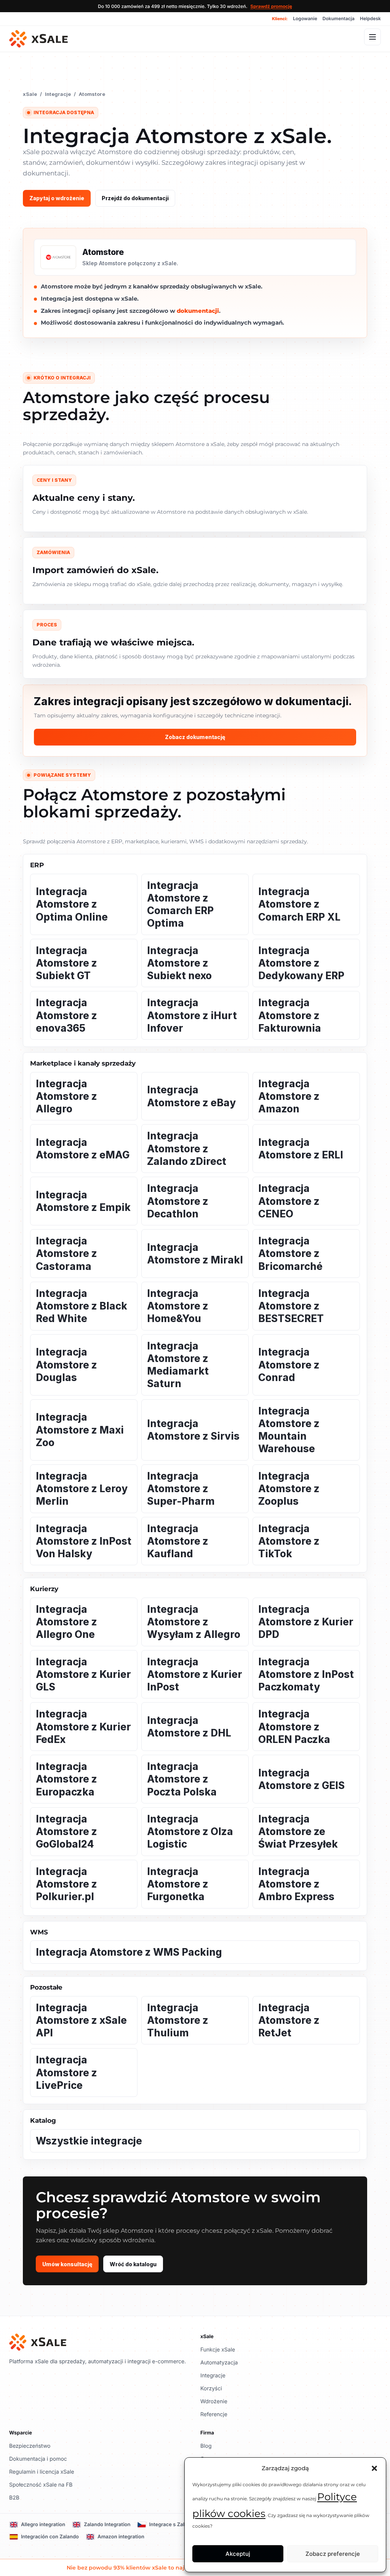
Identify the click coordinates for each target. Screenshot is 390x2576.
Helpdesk (370, 18)
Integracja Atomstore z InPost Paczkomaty (306, 1674)
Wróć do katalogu (133, 2264)
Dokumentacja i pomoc (38, 2459)
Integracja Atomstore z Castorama (66, 1254)
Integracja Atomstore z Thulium (178, 2020)
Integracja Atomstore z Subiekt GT (66, 963)
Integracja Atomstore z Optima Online (72, 904)
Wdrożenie (214, 2402)
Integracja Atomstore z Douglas (66, 1365)
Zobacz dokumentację (195, 737)
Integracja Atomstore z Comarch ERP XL (299, 904)
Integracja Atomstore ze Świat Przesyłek (298, 1832)
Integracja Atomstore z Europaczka (66, 1779)
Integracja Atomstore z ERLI (301, 1149)
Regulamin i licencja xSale (42, 2472)
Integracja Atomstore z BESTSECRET (291, 1306)
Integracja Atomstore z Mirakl (195, 1254)
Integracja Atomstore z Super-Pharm (181, 1489)
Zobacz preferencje (333, 2554)
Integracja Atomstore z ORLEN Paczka (294, 1727)
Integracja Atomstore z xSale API (81, 2020)
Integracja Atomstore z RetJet (289, 2020)
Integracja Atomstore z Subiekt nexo (179, 963)
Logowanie (305, 18)
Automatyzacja (219, 2363)
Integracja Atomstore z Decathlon (178, 1201)
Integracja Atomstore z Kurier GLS (83, 1674)
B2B (14, 2498)
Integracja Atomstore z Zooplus (289, 1489)
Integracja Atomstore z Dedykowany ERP (301, 963)
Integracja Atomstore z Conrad (289, 1365)
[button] (374, 2468)
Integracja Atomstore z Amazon (289, 1096)
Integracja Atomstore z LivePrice (66, 2073)
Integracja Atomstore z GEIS (301, 1779)
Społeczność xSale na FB (41, 2485)
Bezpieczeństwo (30, 2446)
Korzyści (211, 2389)
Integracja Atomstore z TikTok (289, 1541)
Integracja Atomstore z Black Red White (82, 1306)
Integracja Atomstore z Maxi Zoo (80, 1430)
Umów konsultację (67, 2264)
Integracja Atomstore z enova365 (66, 1015)
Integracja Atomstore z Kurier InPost (195, 1674)
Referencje (214, 2414)
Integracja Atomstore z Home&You (178, 1306)
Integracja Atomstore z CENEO (289, 1201)
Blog (206, 2446)
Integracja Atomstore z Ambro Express (296, 1884)
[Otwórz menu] (372, 37)
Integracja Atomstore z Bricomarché (290, 1254)
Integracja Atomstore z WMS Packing (129, 1952)
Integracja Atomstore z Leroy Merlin (82, 1489)
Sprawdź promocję (271, 6)
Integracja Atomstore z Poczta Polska (182, 1779)
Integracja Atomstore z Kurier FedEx (83, 1727)
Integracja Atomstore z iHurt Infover (192, 1015)
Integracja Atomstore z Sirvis (193, 1430)
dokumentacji (198, 311)
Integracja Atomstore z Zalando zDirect (187, 1149)
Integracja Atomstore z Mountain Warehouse (289, 1430)
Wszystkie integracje (89, 2141)
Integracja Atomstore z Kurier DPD (306, 1622)
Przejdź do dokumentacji (135, 198)
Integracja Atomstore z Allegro (66, 1096)
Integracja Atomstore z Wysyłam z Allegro (194, 1622)
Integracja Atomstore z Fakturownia (290, 1015)
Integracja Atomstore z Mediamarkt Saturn (178, 1365)
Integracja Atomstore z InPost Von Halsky (84, 1541)
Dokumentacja (339, 18)
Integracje (58, 94)
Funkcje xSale (218, 2350)
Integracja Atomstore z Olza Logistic (190, 1832)
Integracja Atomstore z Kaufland (178, 1541)
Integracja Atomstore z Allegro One (66, 1622)
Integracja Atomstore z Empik (83, 1201)
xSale (30, 94)
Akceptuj (238, 2554)
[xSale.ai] (38, 39)
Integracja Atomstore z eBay (191, 1096)
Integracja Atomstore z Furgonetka (178, 1884)
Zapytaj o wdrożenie (57, 198)
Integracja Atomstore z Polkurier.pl (66, 1884)
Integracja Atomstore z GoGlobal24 (66, 1832)
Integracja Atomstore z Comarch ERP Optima (180, 904)
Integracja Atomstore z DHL (189, 1727)
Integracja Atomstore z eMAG (83, 1149)
